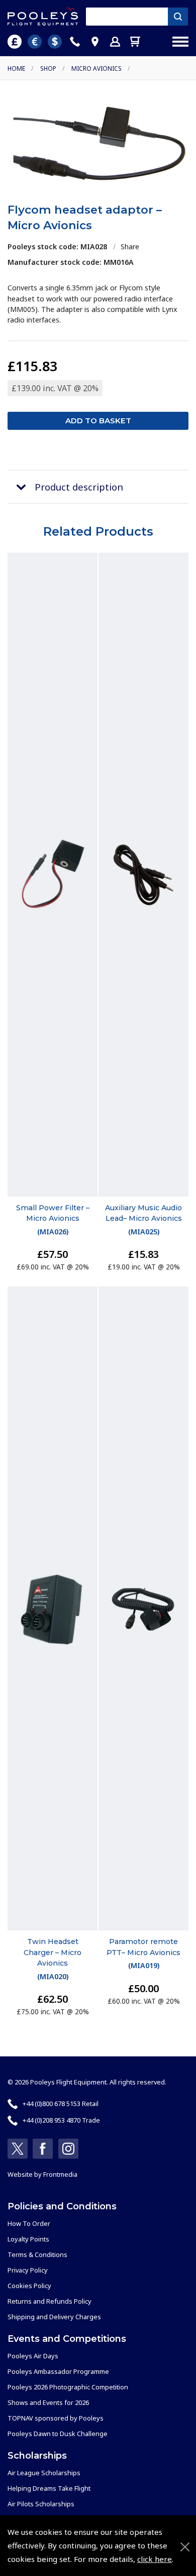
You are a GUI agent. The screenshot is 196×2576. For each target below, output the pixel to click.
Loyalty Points (28, 2239)
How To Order (29, 2223)
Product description (79, 487)
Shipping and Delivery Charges (54, 2317)
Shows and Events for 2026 (48, 2402)
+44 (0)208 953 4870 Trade (61, 2120)
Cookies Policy (29, 2286)
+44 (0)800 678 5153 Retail (61, 2104)
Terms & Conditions (37, 2255)
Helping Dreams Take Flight (49, 2488)
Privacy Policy (28, 2270)
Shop (48, 68)
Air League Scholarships (44, 2473)
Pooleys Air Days (33, 2356)
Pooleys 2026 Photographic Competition (68, 2387)
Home (16, 68)
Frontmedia (60, 2174)
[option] (98, 143)
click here (155, 2559)
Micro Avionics (96, 68)
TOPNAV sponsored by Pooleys (56, 2418)
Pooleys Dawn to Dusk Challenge (58, 2434)
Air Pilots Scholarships (41, 2504)
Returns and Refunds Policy (50, 2301)
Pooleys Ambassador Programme (58, 2371)
